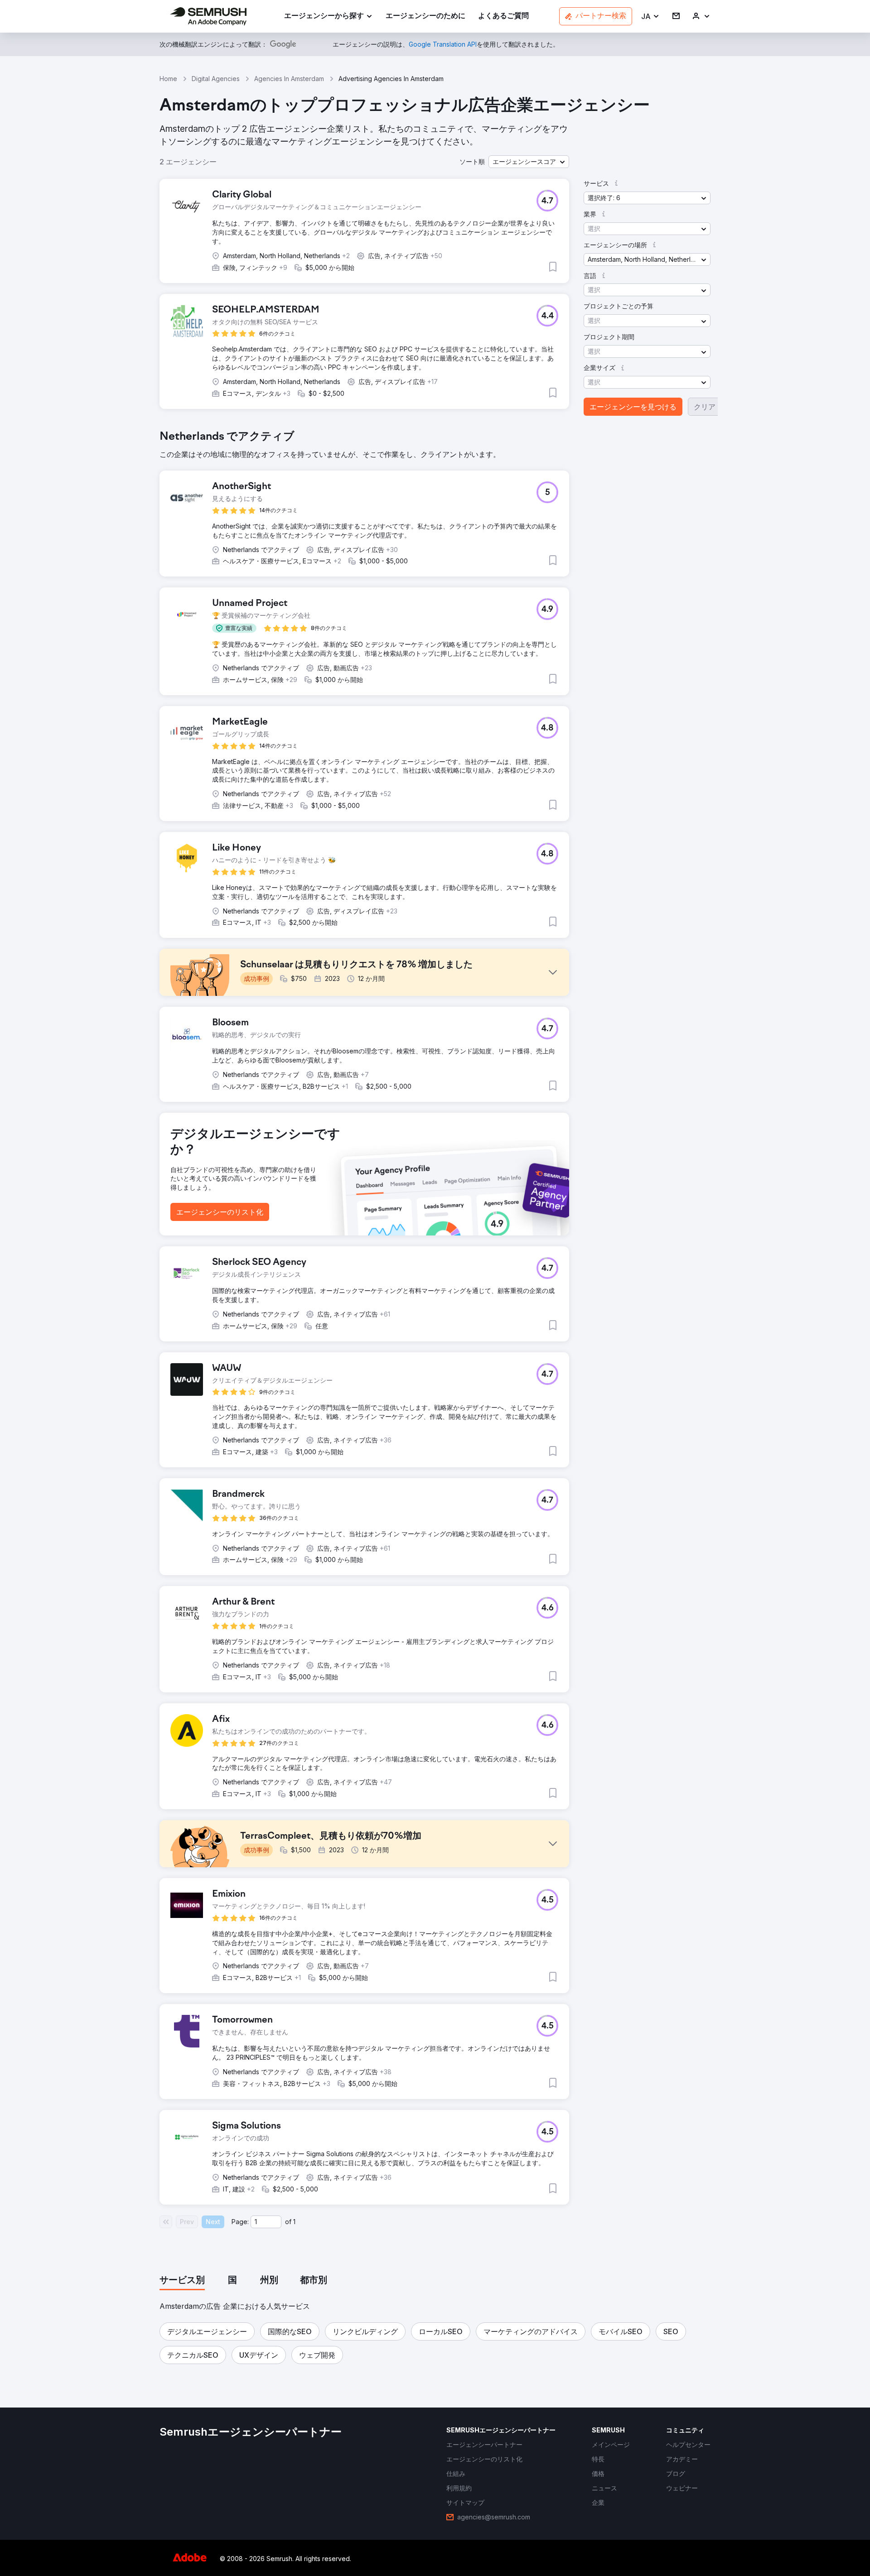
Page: (240, 2222)
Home (168, 79)
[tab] (182, 2281)
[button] (650, 17)
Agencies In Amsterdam (289, 79)
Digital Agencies (216, 79)
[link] (425, 17)
